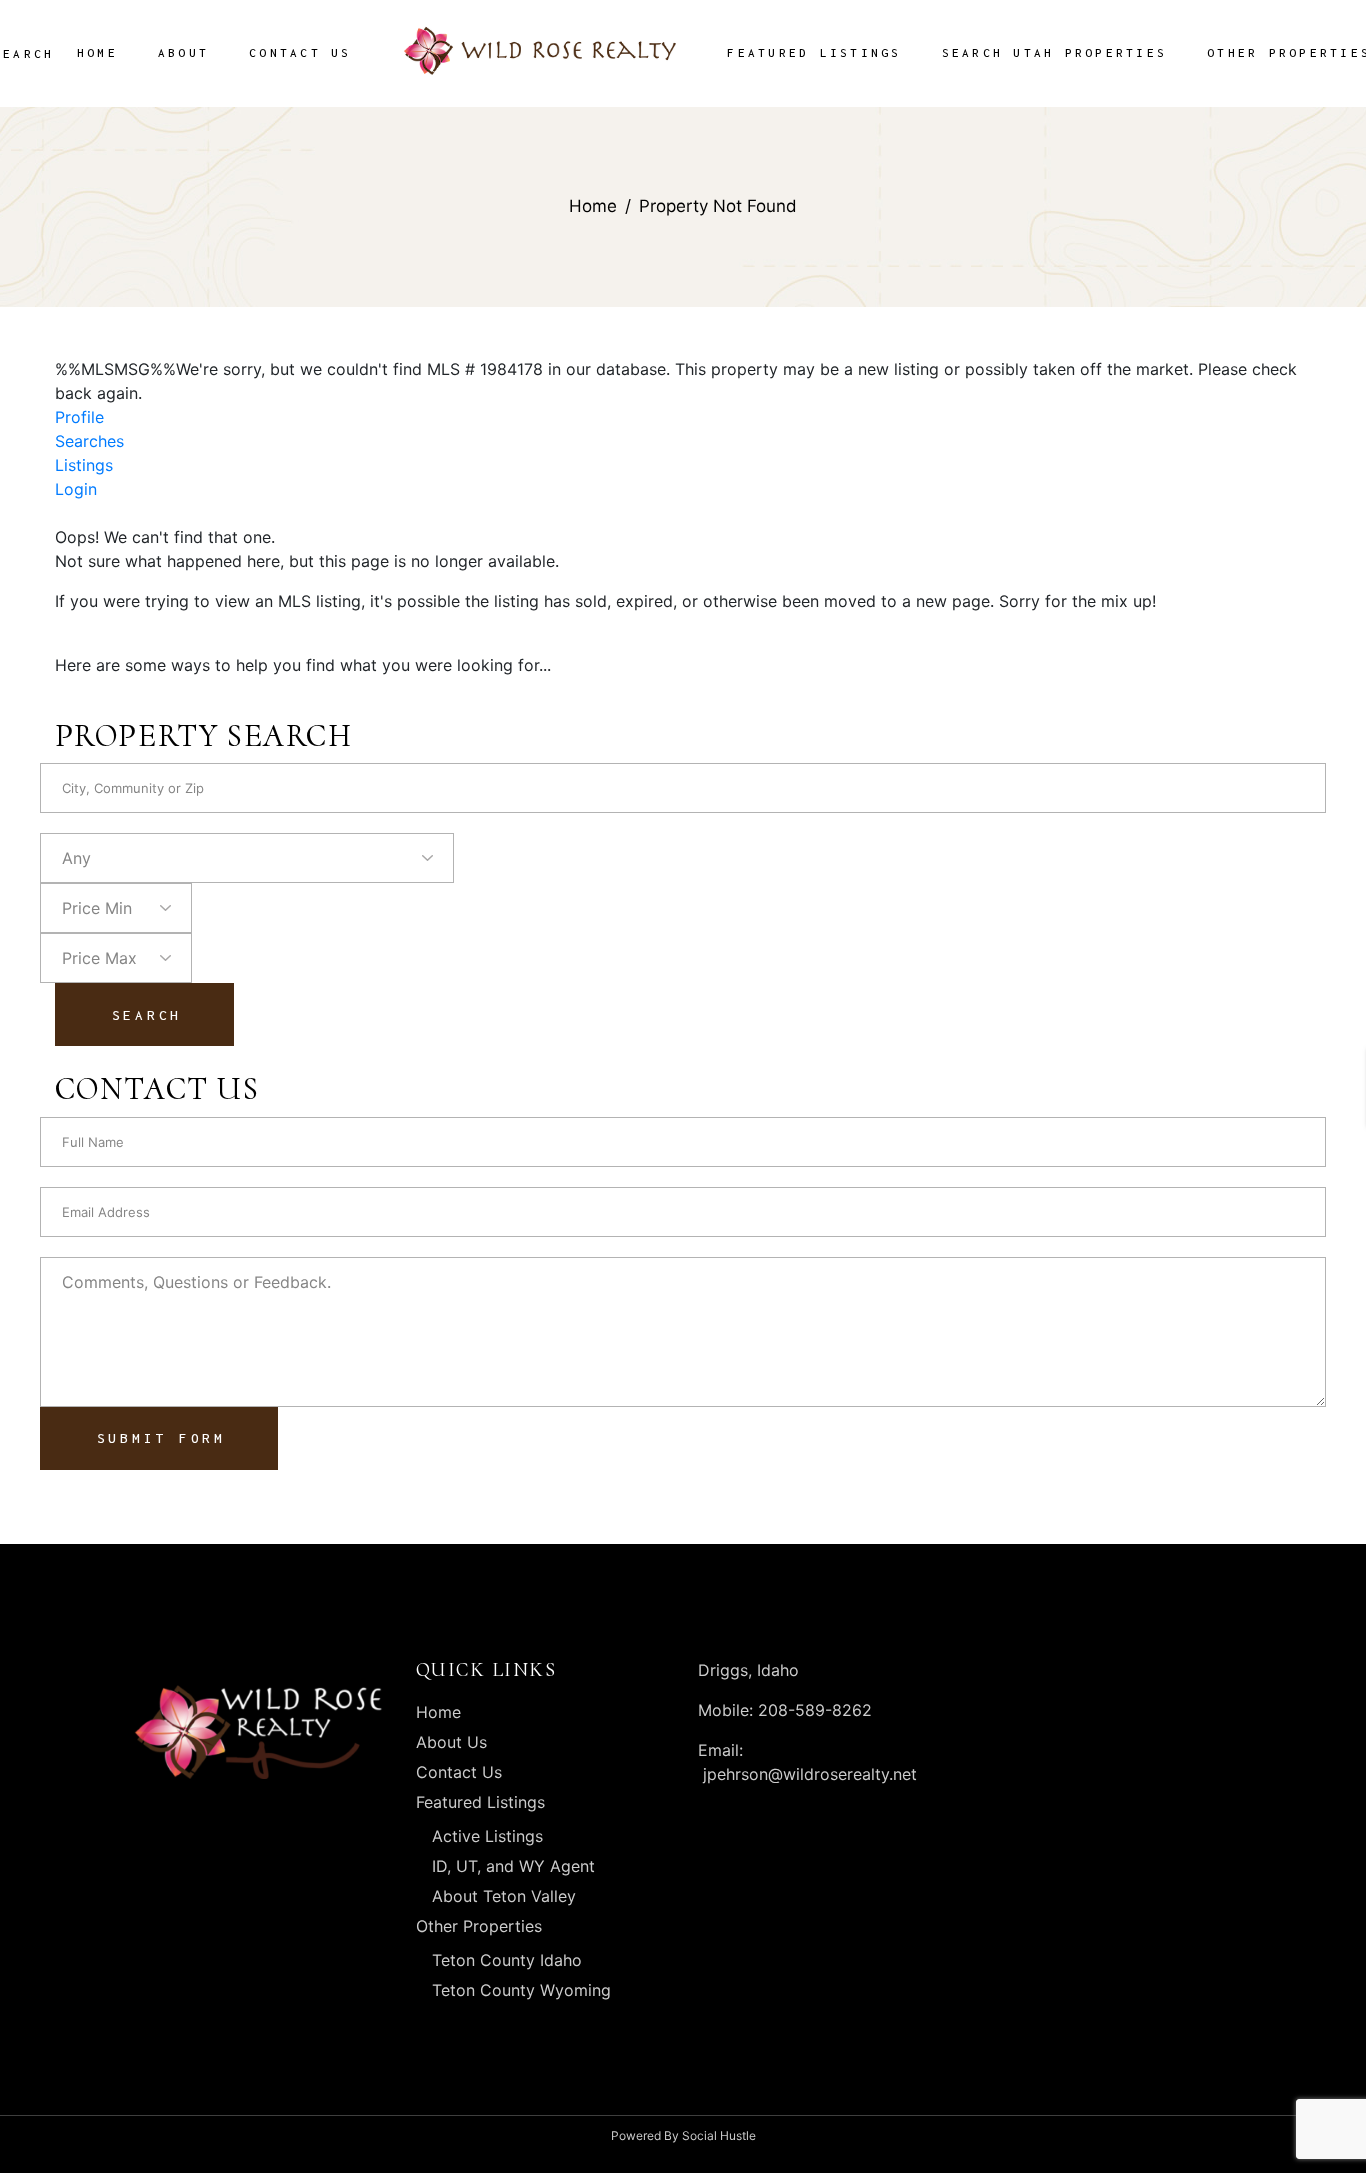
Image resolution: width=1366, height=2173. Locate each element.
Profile (79, 417)
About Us (451, 1742)
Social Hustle (719, 2135)
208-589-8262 (812, 1710)
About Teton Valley (504, 1896)
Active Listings (487, 1836)
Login (76, 489)
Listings (84, 465)
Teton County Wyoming (521, 1990)
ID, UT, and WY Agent (513, 1866)
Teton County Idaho (507, 1960)
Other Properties (479, 1926)
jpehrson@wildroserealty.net (810, 1774)
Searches (89, 441)
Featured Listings (480, 1802)
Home (438, 1712)
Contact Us (459, 1772)
